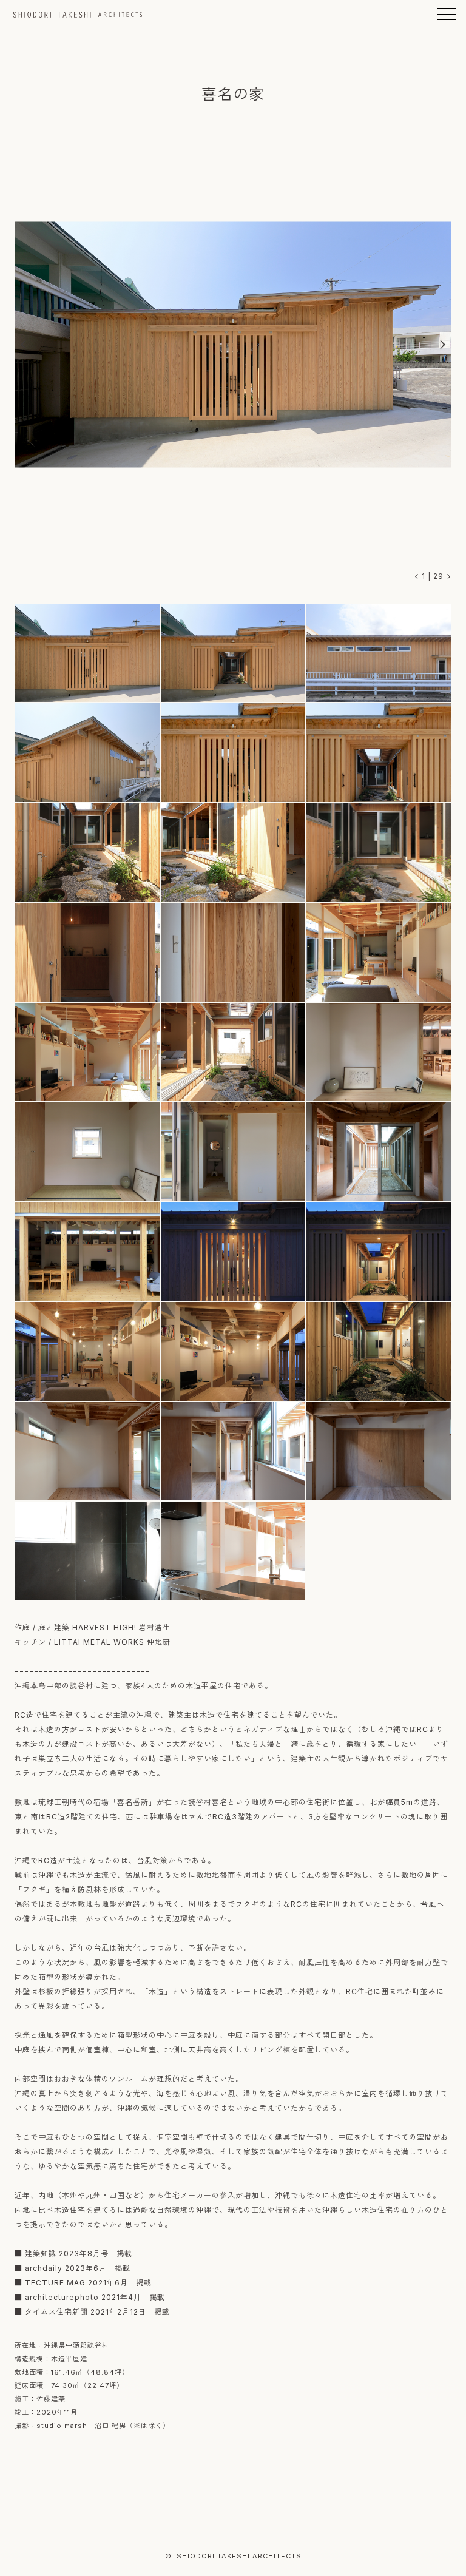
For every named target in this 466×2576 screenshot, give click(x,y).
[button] (442, 345)
